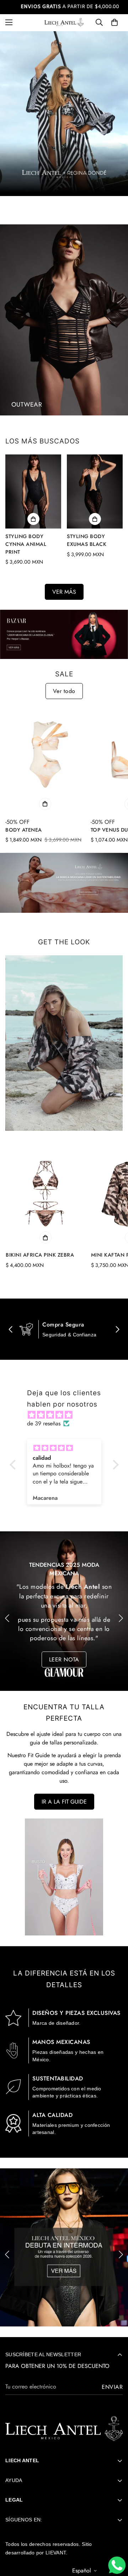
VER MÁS (64, 592)
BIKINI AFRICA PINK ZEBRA (40, 1255)
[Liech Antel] (64, 22)
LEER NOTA (64, 1643)
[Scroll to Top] (115, 2544)
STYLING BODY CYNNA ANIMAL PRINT (26, 544)
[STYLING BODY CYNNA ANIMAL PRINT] (33, 491)
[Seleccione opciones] (33, 519)
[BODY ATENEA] (45, 761)
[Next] (121, 1618)
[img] (68, 1415)
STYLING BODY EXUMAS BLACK (87, 540)
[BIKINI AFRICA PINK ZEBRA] (46, 1194)
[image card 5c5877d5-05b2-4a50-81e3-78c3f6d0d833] (64, 1043)
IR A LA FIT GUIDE (64, 1802)
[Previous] (7, 1618)
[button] (114, 22)
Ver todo (64, 691)
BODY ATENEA (24, 830)
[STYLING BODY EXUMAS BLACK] (95, 491)
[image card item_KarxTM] (64, 320)
